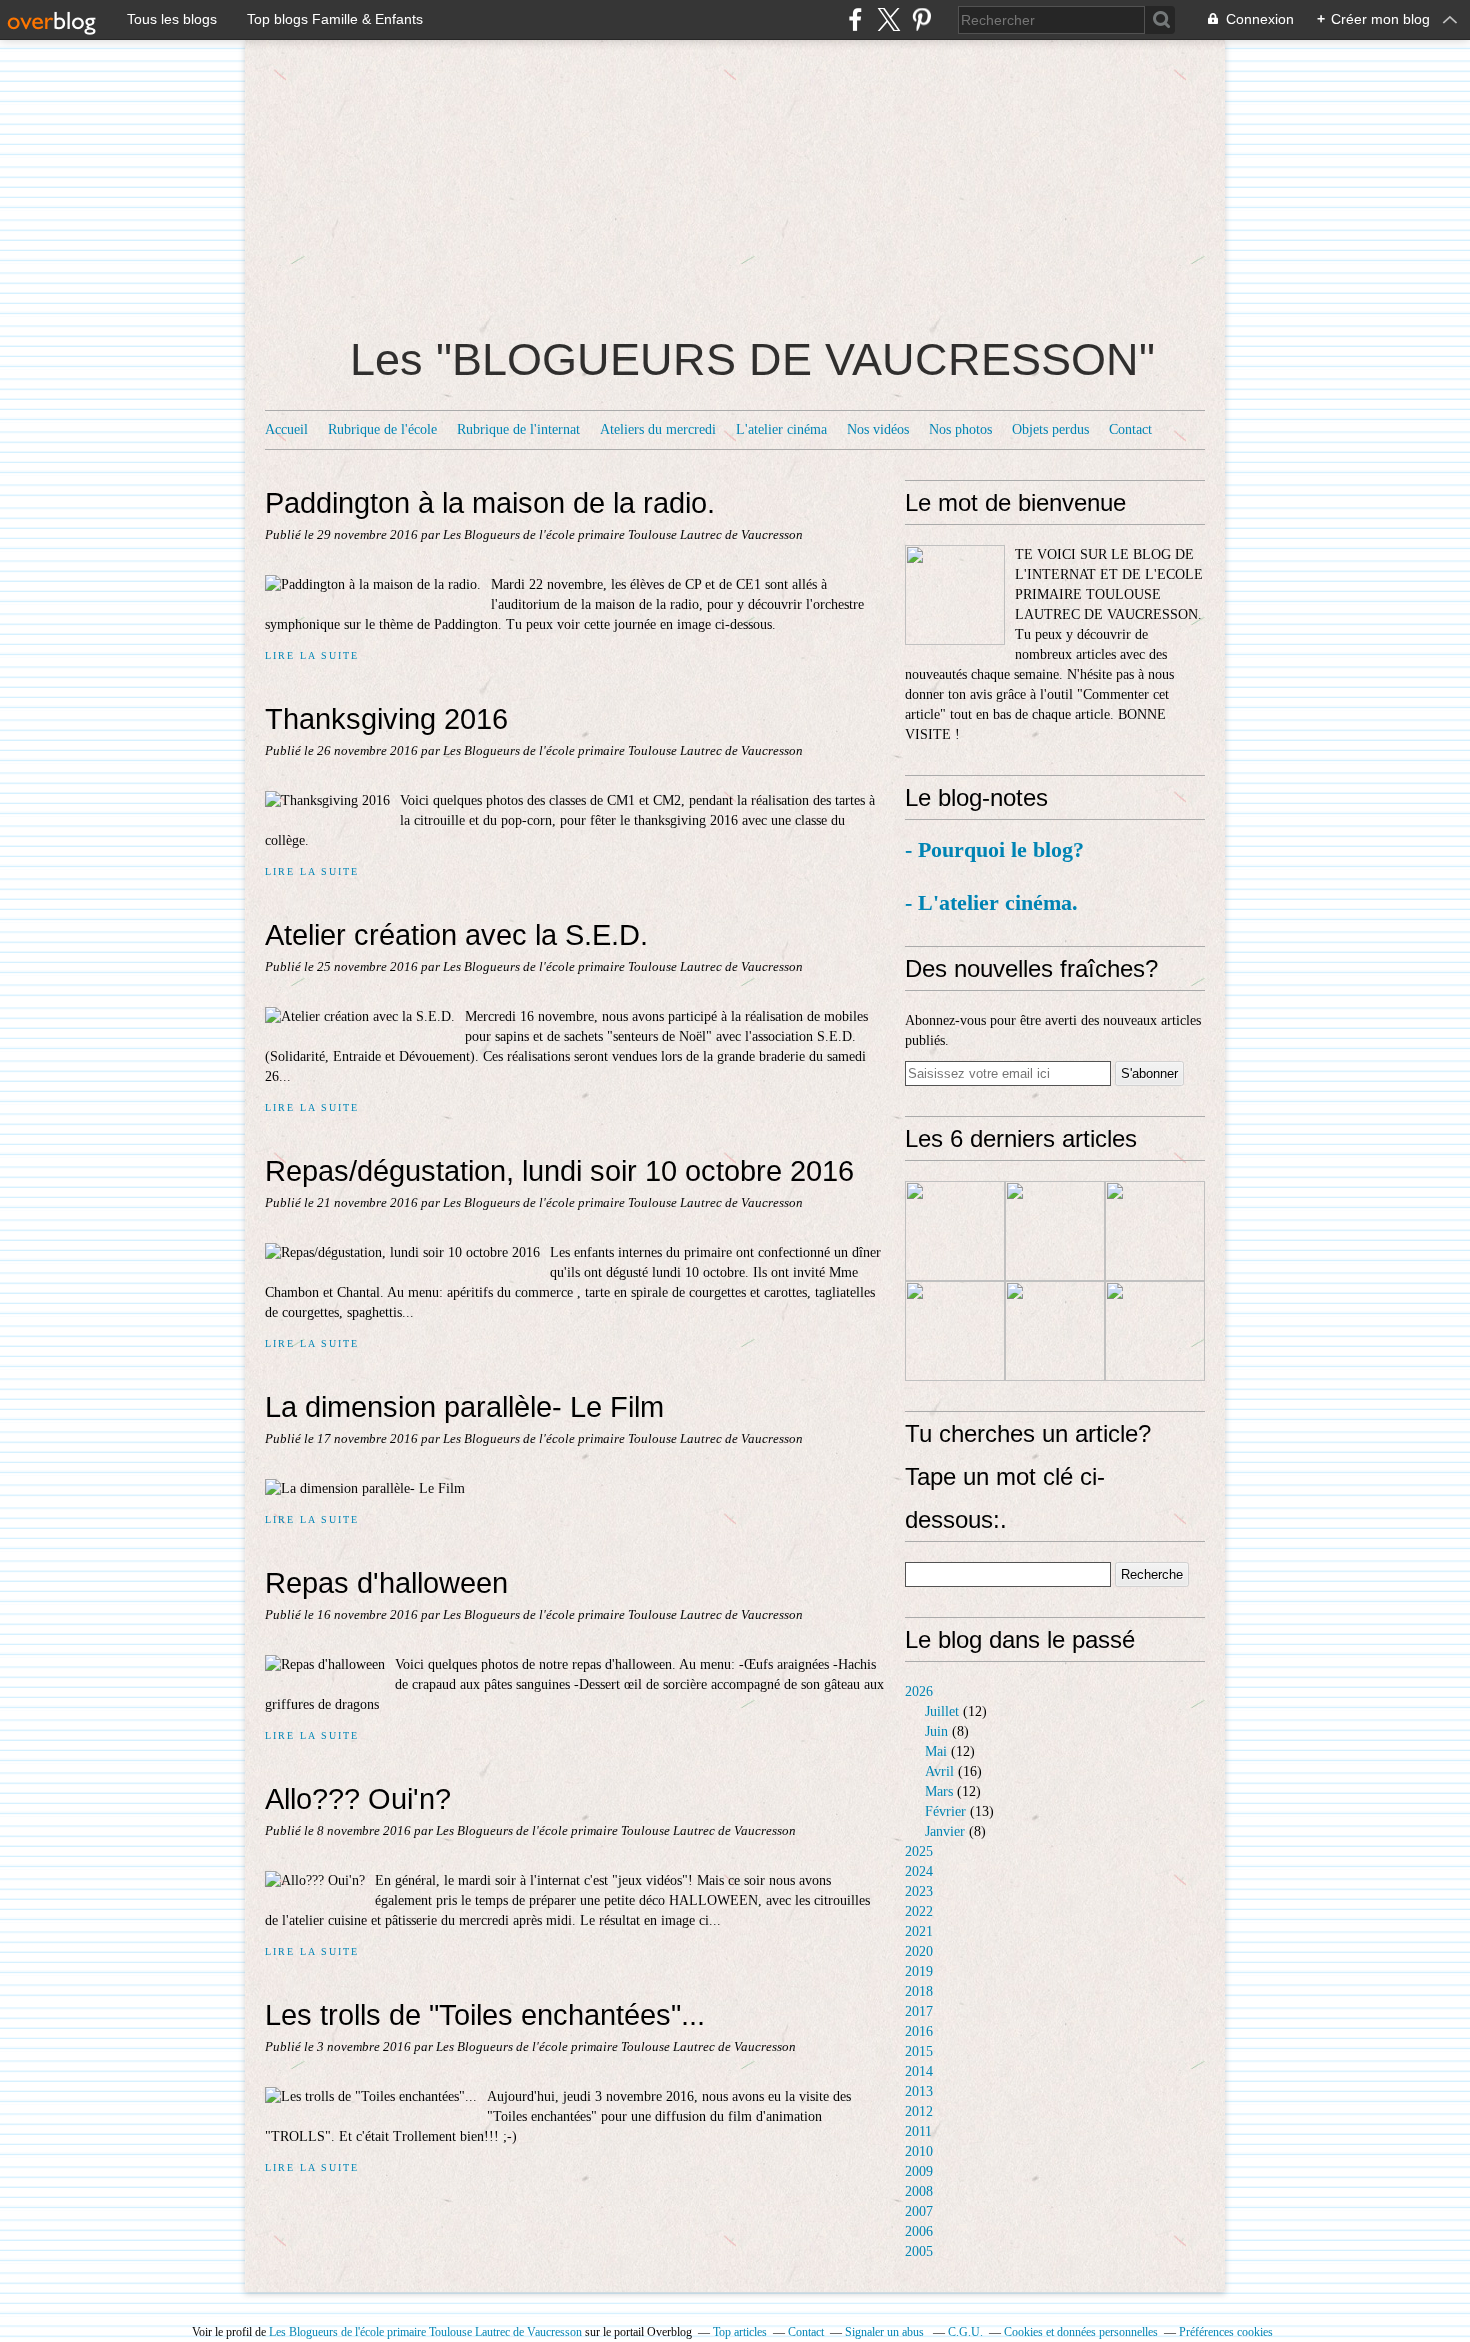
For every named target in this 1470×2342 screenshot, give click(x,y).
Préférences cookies (1226, 2332)
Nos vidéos (878, 429)
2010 (919, 2151)
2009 (919, 2171)
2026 (919, 1691)
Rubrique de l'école (382, 429)
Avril (939, 1771)
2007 (919, 2211)
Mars (939, 1791)
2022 (919, 1911)
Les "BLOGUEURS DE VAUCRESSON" (752, 359)
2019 (919, 1971)
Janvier (945, 1831)
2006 (919, 2231)
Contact (1130, 429)
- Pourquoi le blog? (997, 849)
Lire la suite (311, 655)
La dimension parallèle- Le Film (464, 1406)
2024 (919, 1871)
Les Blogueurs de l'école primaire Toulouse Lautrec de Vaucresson (425, 2332)
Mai (936, 1751)
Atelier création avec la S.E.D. (456, 934)
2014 (919, 2071)
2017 (919, 2011)
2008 (919, 2191)
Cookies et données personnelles (1081, 2332)
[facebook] (855, 19)
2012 (919, 2111)
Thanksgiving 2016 (386, 718)
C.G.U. (965, 2332)
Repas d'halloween (386, 1582)
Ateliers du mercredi (658, 429)
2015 (919, 2051)
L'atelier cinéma (781, 429)
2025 (919, 1851)
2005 (919, 2251)
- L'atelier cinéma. (991, 902)
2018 (919, 1991)
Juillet (942, 1711)
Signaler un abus (886, 2332)
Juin (936, 1731)
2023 (919, 1891)
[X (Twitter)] (888, 19)
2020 (919, 1951)
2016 (919, 2031)
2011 (918, 2131)
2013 (919, 2091)
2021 (919, 1931)
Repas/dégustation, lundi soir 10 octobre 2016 (559, 1170)
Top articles (740, 2332)
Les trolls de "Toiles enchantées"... (485, 2014)
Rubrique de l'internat (518, 429)
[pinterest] (921, 19)
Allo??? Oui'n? (358, 1798)
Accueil (286, 429)
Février (945, 1811)
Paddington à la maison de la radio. (490, 502)
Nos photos (960, 429)
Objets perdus (1050, 429)
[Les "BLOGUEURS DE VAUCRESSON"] (955, 595)
